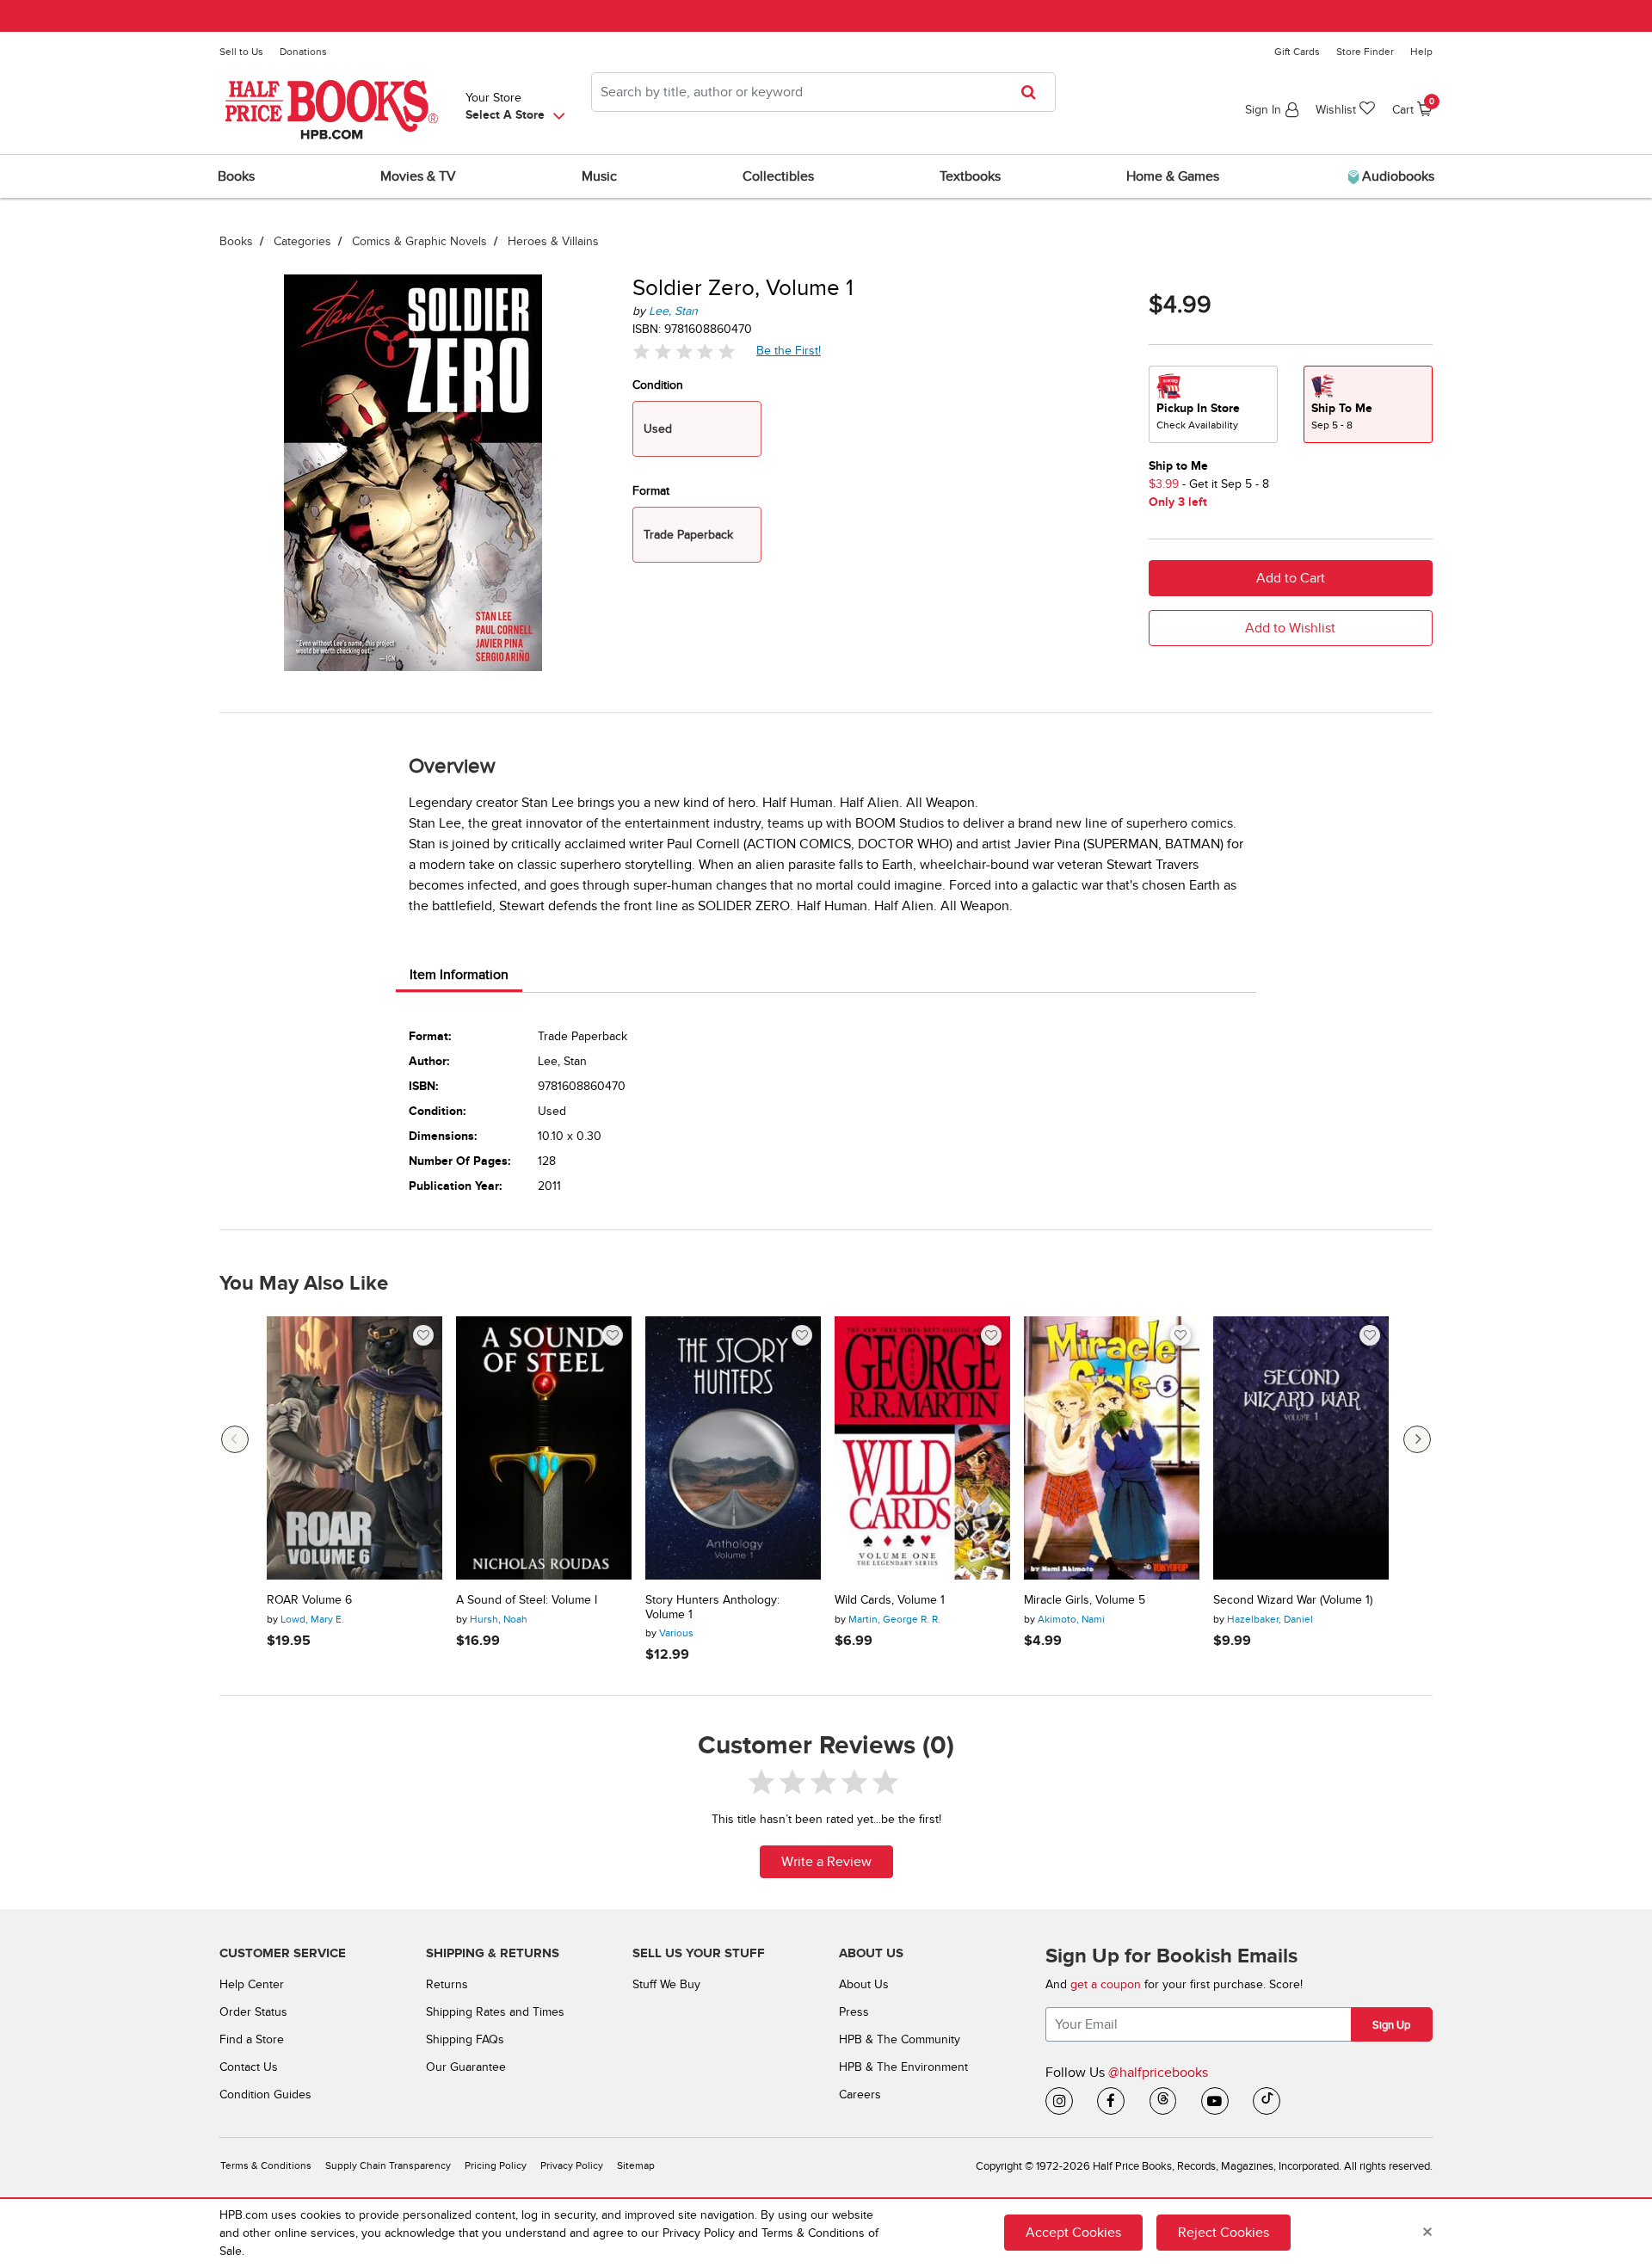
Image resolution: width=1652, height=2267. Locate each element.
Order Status (253, 2012)
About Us (864, 1984)
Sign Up (1391, 2025)
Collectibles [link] (778, 176)
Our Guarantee (466, 2067)
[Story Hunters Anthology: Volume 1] (733, 1448)
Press (854, 2012)
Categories (302, 241)
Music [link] (599, 176)
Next (1417, 1439)
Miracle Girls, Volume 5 (1085, 1600)
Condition (658, 385)
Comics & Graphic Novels (419, 241)
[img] (684, 351)
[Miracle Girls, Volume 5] (1112, 1448)
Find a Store (252, 2039)
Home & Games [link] (1173, 176)
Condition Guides (265, 2095)
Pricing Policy (496, 2166)
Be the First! (789, 350)
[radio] (1213, 404)
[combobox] (823, 92)
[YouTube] (1215, 2101)
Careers (860, 2095)
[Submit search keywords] (1034, 92)
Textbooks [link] (970, 176)
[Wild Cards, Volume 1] (922, 1448)
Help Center (252, 1984)
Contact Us (249, 2067)
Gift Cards (1297, 52)
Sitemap (636, 2166)
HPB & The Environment (903, 2067)
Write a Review (826, 1862)
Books (236, 241)
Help (1421, 52)
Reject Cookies (1224, 2233)
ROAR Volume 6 (309, 1600)
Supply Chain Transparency (388, 2166)
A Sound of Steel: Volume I (527, 1600)
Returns (447, 1984)
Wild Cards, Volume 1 (890, 1600)
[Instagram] (1059, 2101)
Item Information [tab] (459, 975)
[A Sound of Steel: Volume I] (544, 1448)
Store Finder (1365, 52)
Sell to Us (241, 52)
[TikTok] (1267, 2101)
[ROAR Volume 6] (354, 1448)
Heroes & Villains (553, 241)
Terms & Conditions (266, 2166)
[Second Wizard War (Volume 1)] (1301, 1448)
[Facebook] (1111, 2101)
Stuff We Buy (666, 1984)
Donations (303, 52)
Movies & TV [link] (418, 176)
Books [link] (236, 176)
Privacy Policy (572, 2166)
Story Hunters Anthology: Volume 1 (712, 1608)
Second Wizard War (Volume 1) (1293, 1600)
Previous (235, 1439)
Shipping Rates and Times (495, 2012)
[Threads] (1163, 2101)
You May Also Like (304, 1284)
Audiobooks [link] (1396, 176)
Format (651, 491)
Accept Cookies (1073, 2233)
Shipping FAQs (465, 2039)
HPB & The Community (900, 2039)
